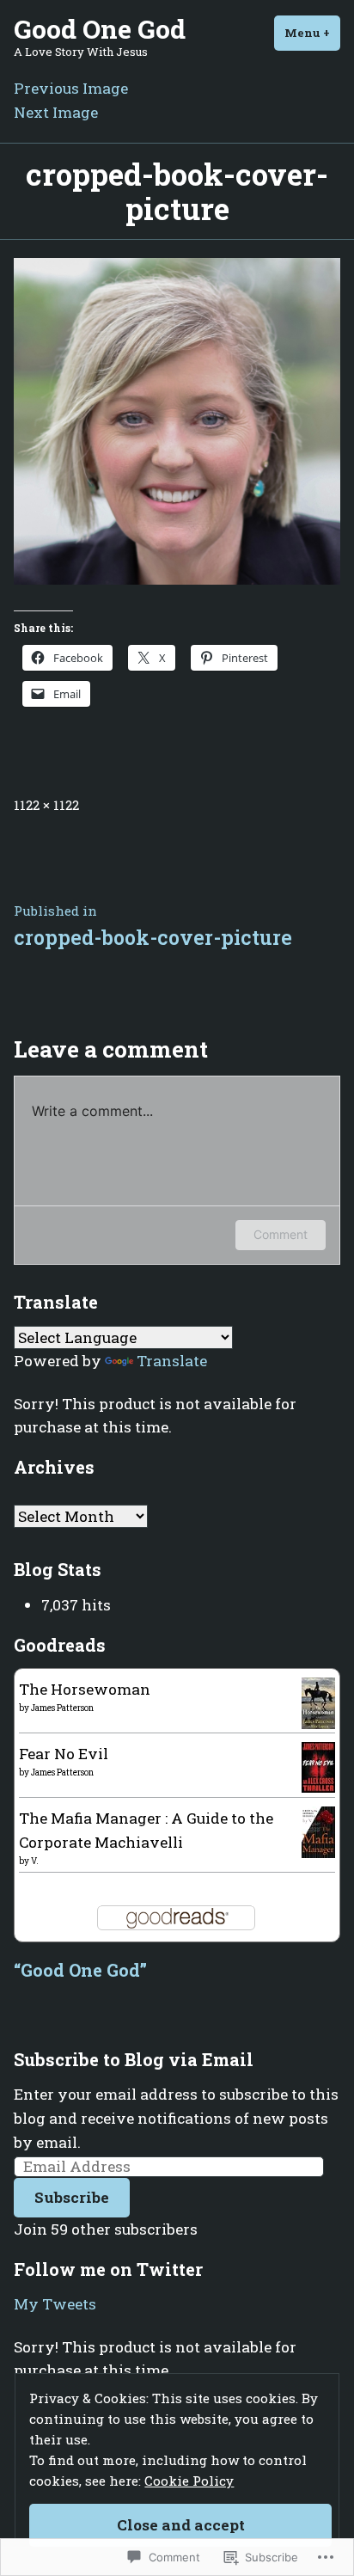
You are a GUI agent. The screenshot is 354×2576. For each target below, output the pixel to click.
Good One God (100, 28)
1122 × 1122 (46, 805)
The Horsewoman (85, 1689)
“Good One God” (80, 1970)
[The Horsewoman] (318, 1702)
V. (35, 1861)
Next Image (56, 112)
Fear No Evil (64, 1754)
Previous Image (71, 88)
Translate (172, 1361)
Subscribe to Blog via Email (134, 2059)
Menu (312, 33)
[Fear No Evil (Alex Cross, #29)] (318, 1766)
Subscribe (72, 2197)
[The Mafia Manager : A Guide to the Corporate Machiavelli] (318, 1831)
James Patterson (62, 1708)
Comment (281, 1234)
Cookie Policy (189, 2481)
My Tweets (55, 2304)
